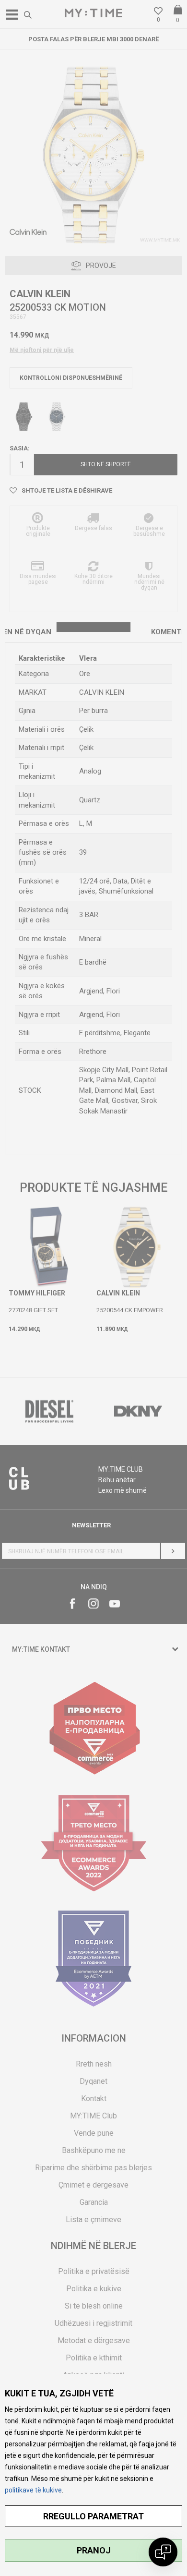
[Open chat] (163, 2552)
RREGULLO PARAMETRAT (93, 2516)
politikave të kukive (33, 2490)
